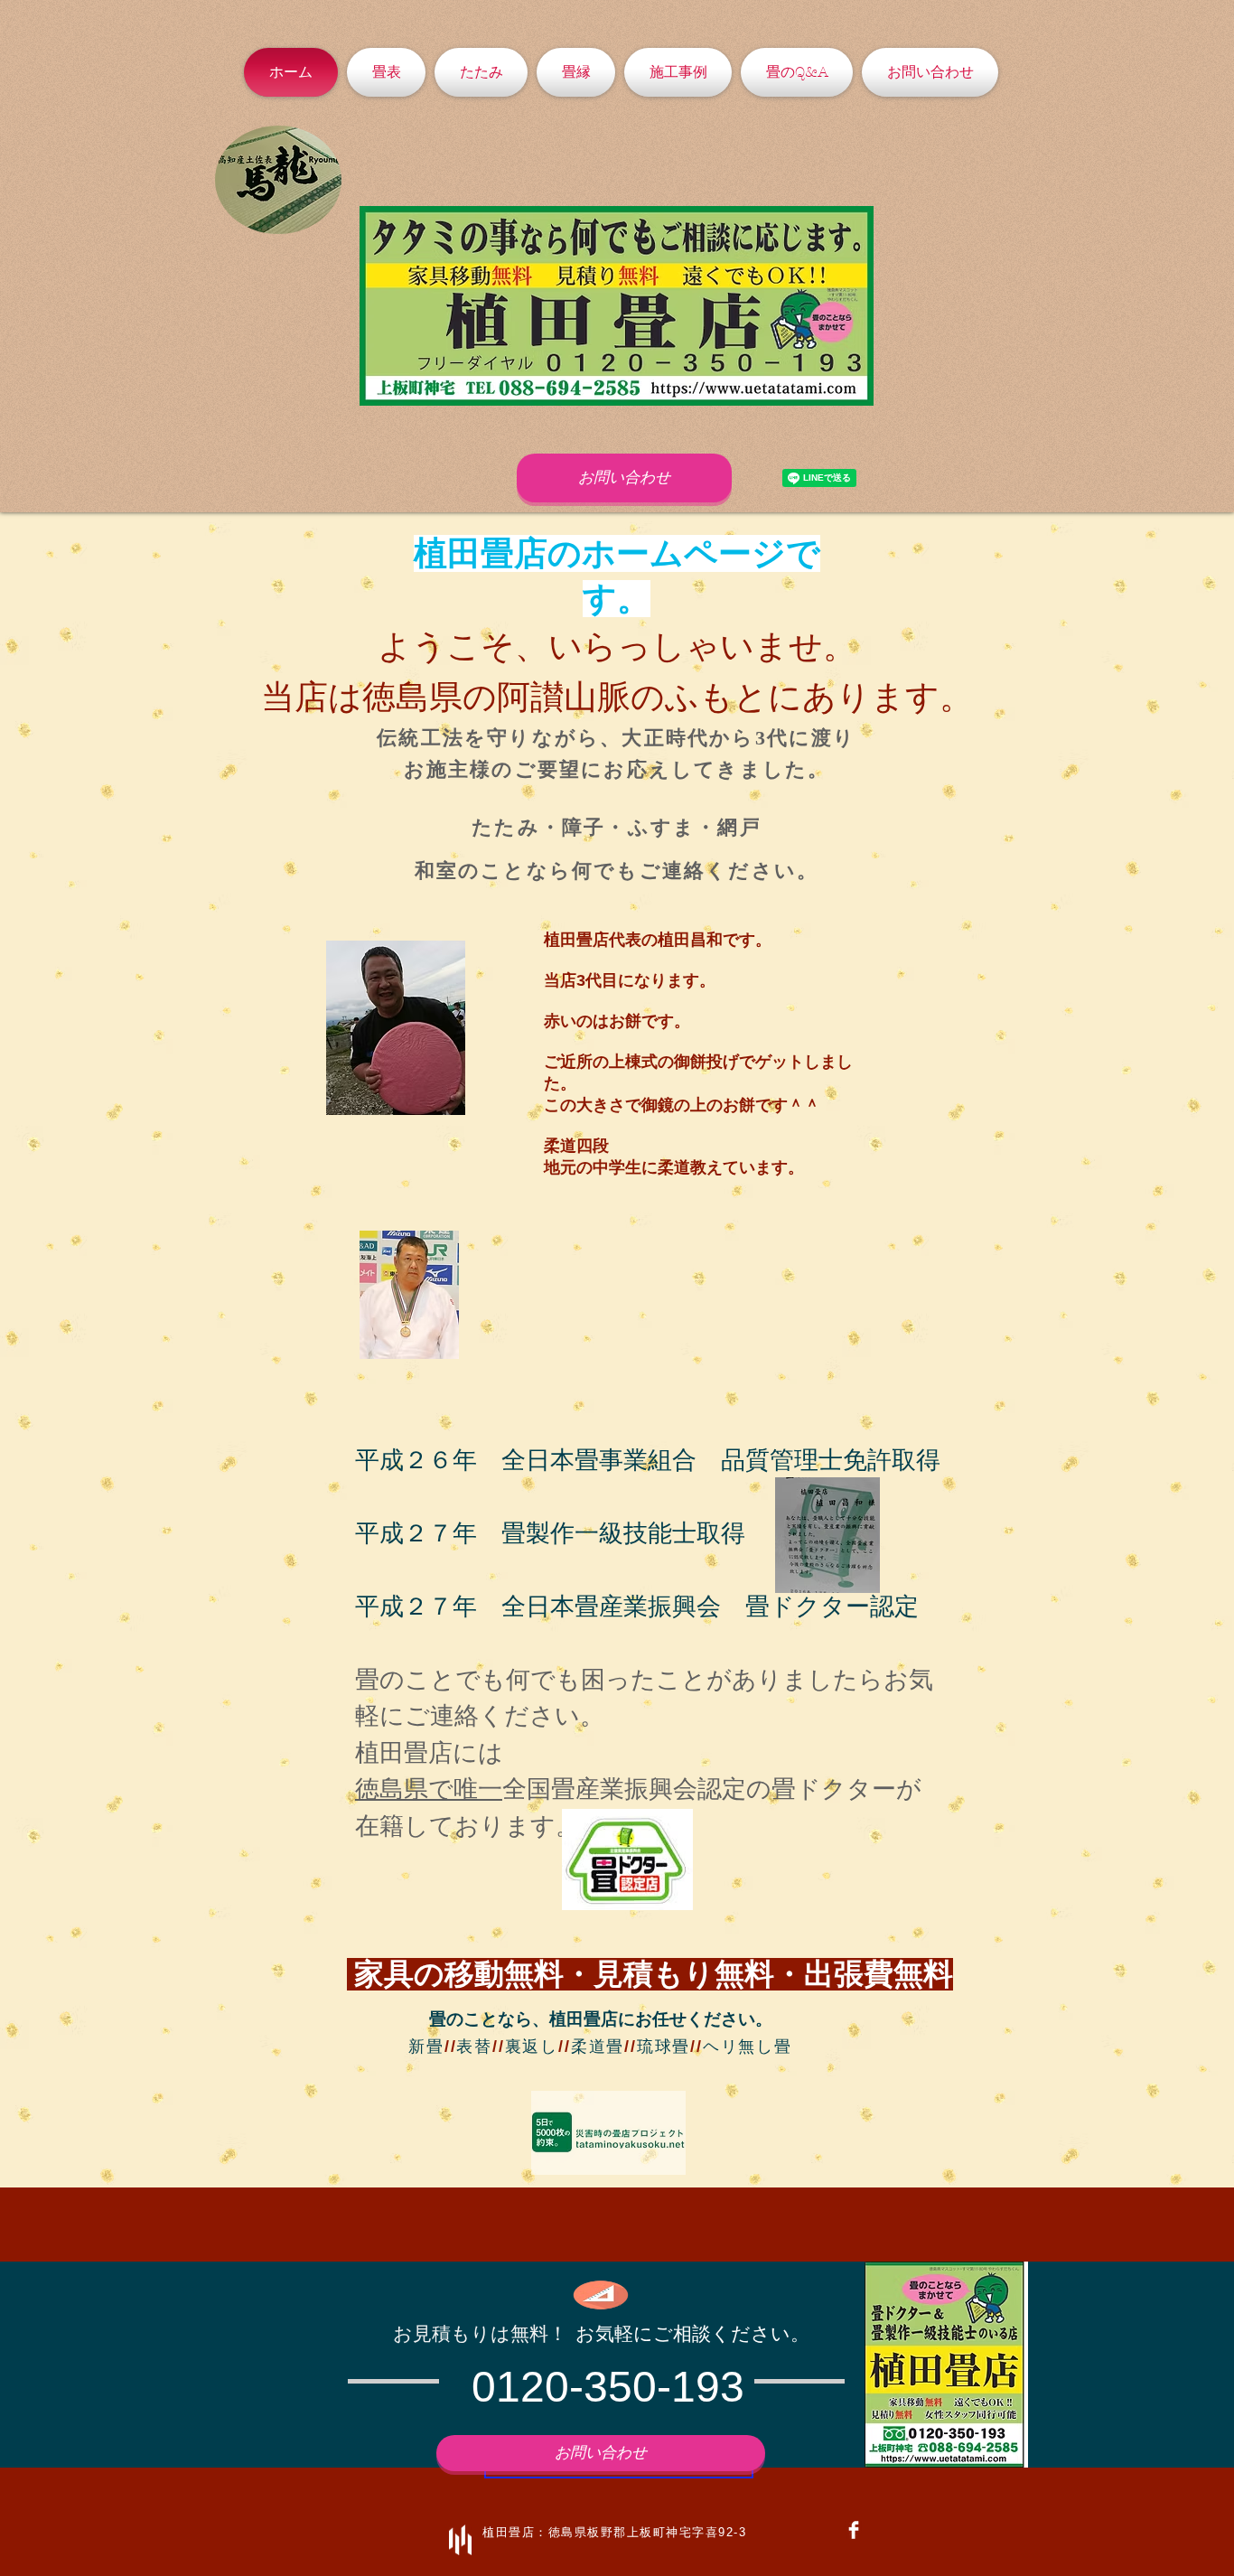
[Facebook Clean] (854, 2530)
